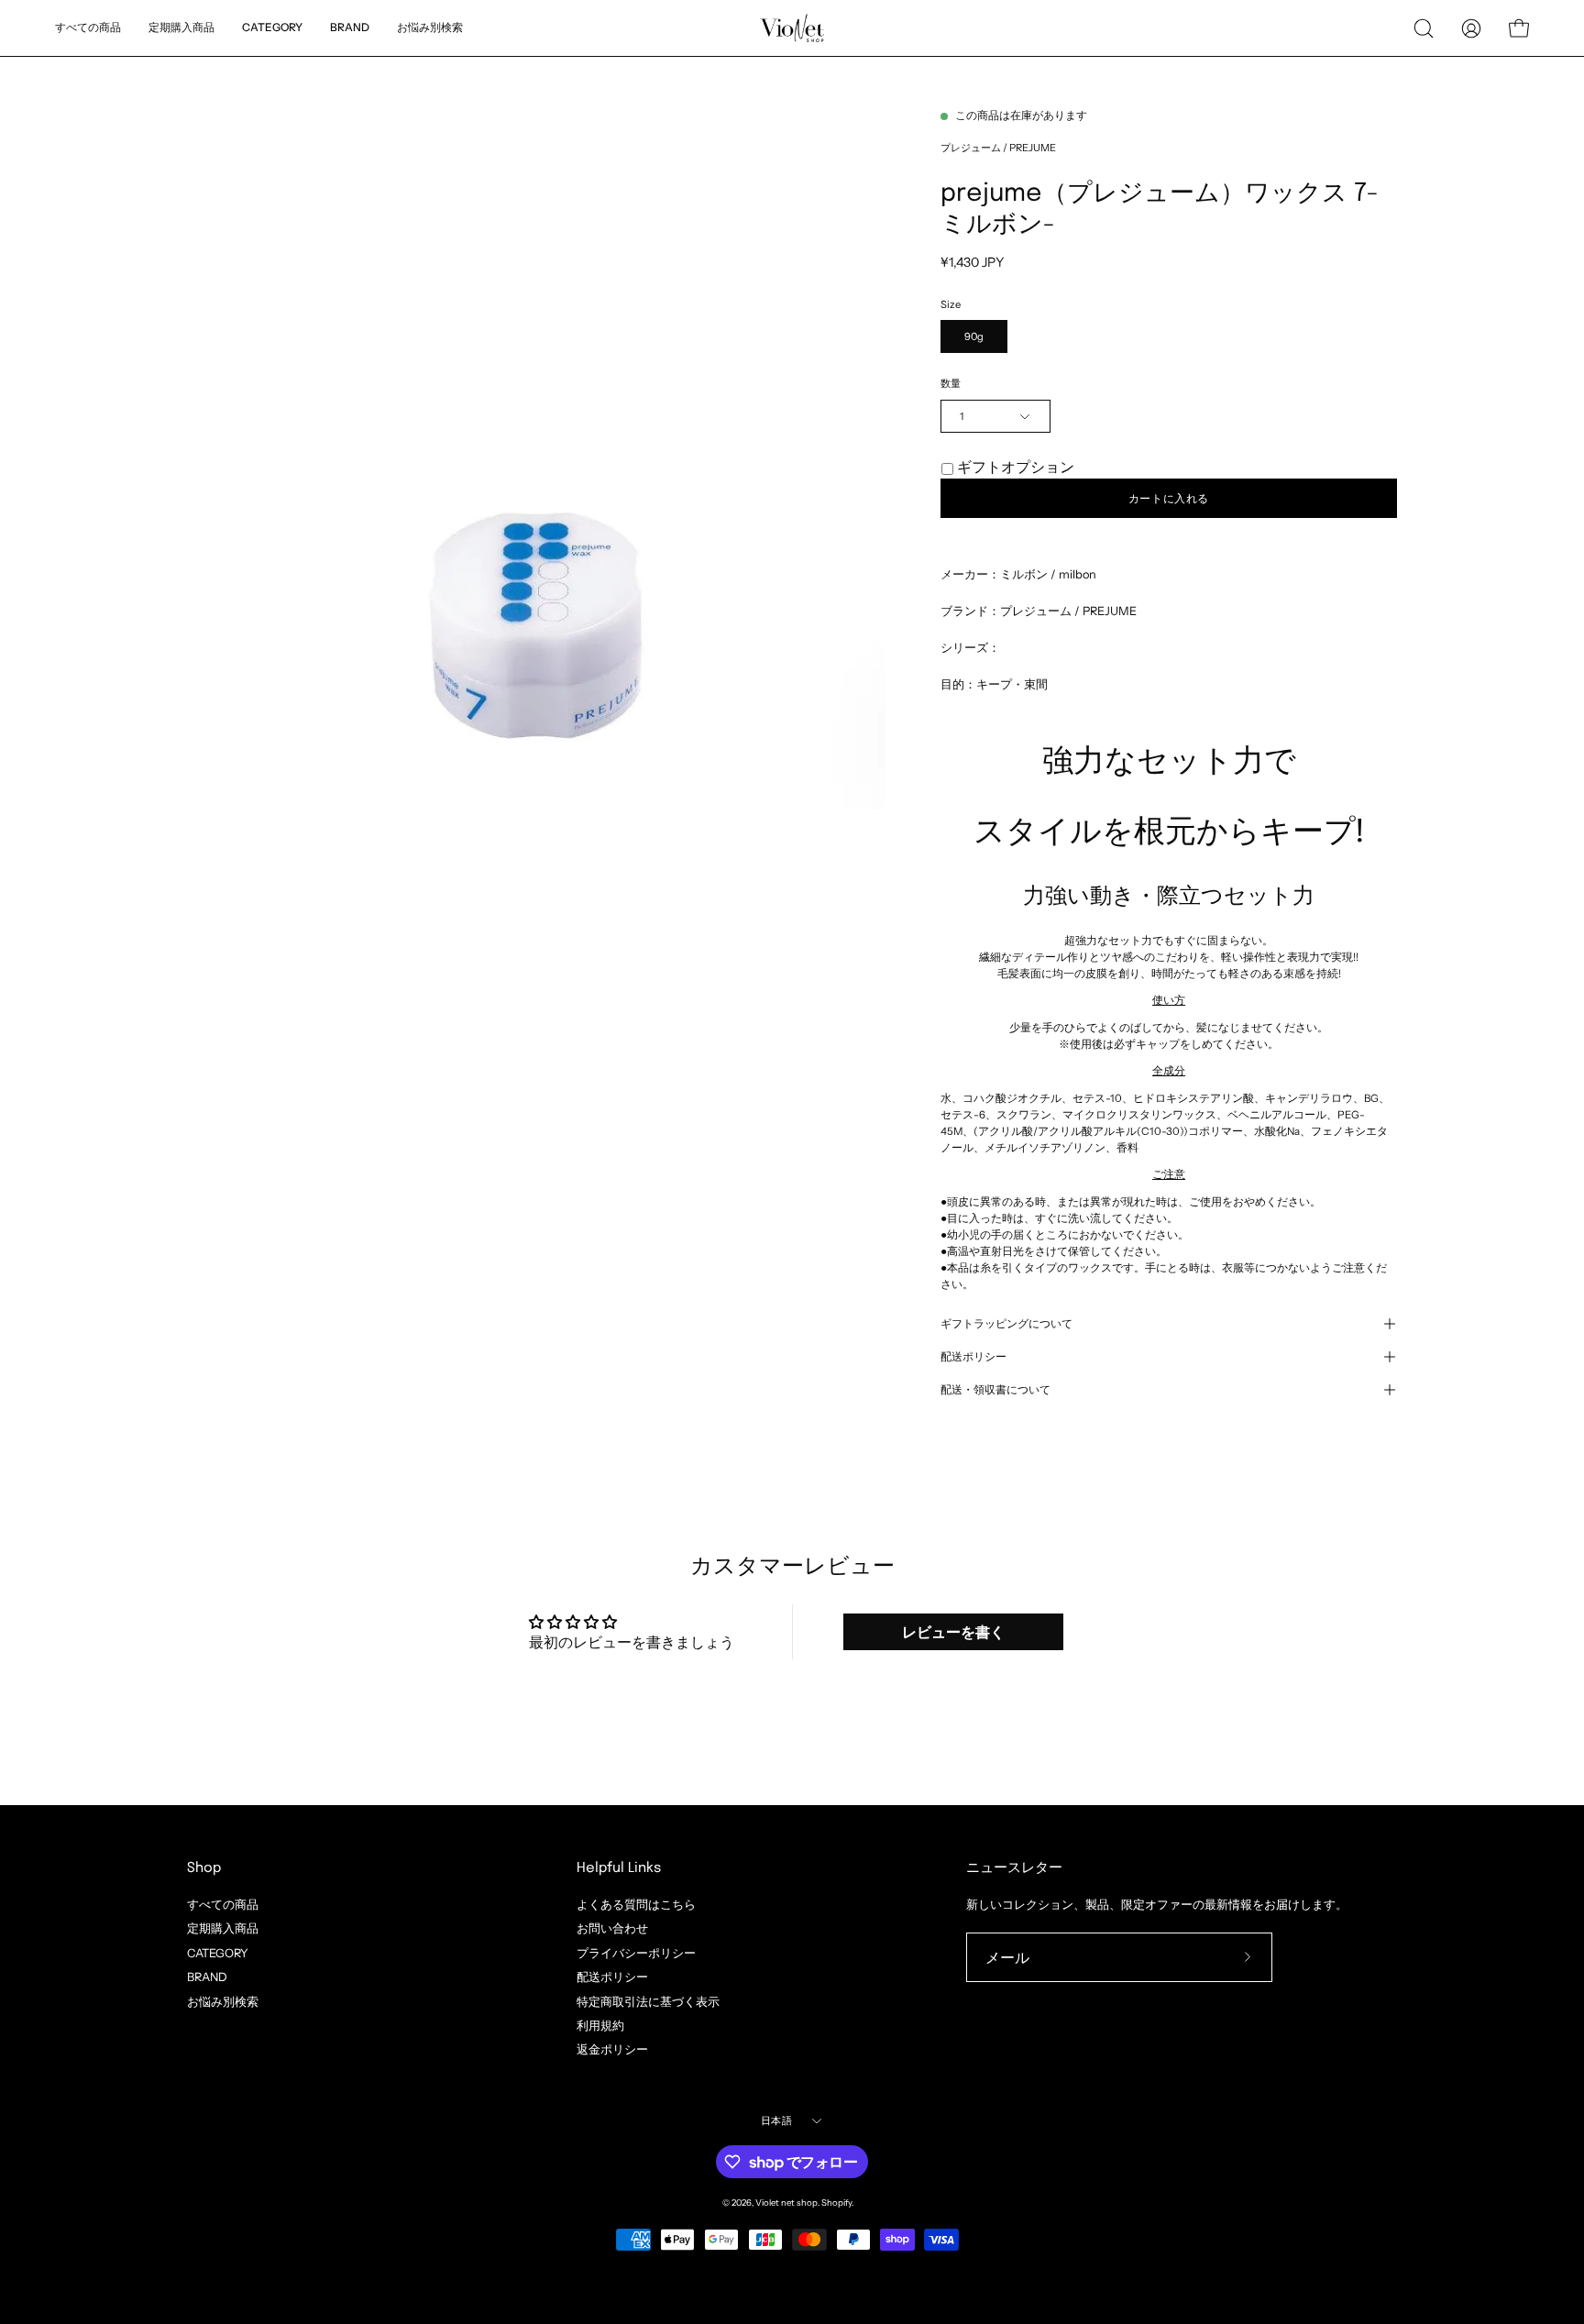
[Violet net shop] (792, 28)
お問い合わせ (612, 1928)
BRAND (207, 1977)
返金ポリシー (612, 2049)
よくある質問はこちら (636, 1905)
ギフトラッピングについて (1006, 1324)
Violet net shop (786, 2203)
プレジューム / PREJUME (998, 148)
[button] (430, 28)
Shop (204, 1868)
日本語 (776, 2120)
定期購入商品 (223, 1928)
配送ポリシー (973, 1357)
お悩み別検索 (223, 2001)
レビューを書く (953, 1632)
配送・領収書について (995, 1390)
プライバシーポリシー (636, 1952)
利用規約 (600, 2026)
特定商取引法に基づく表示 (648, 2001)
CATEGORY (218, 1952)
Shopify (836, 2203)
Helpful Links (619, 1868)
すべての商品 (223, 1905)
